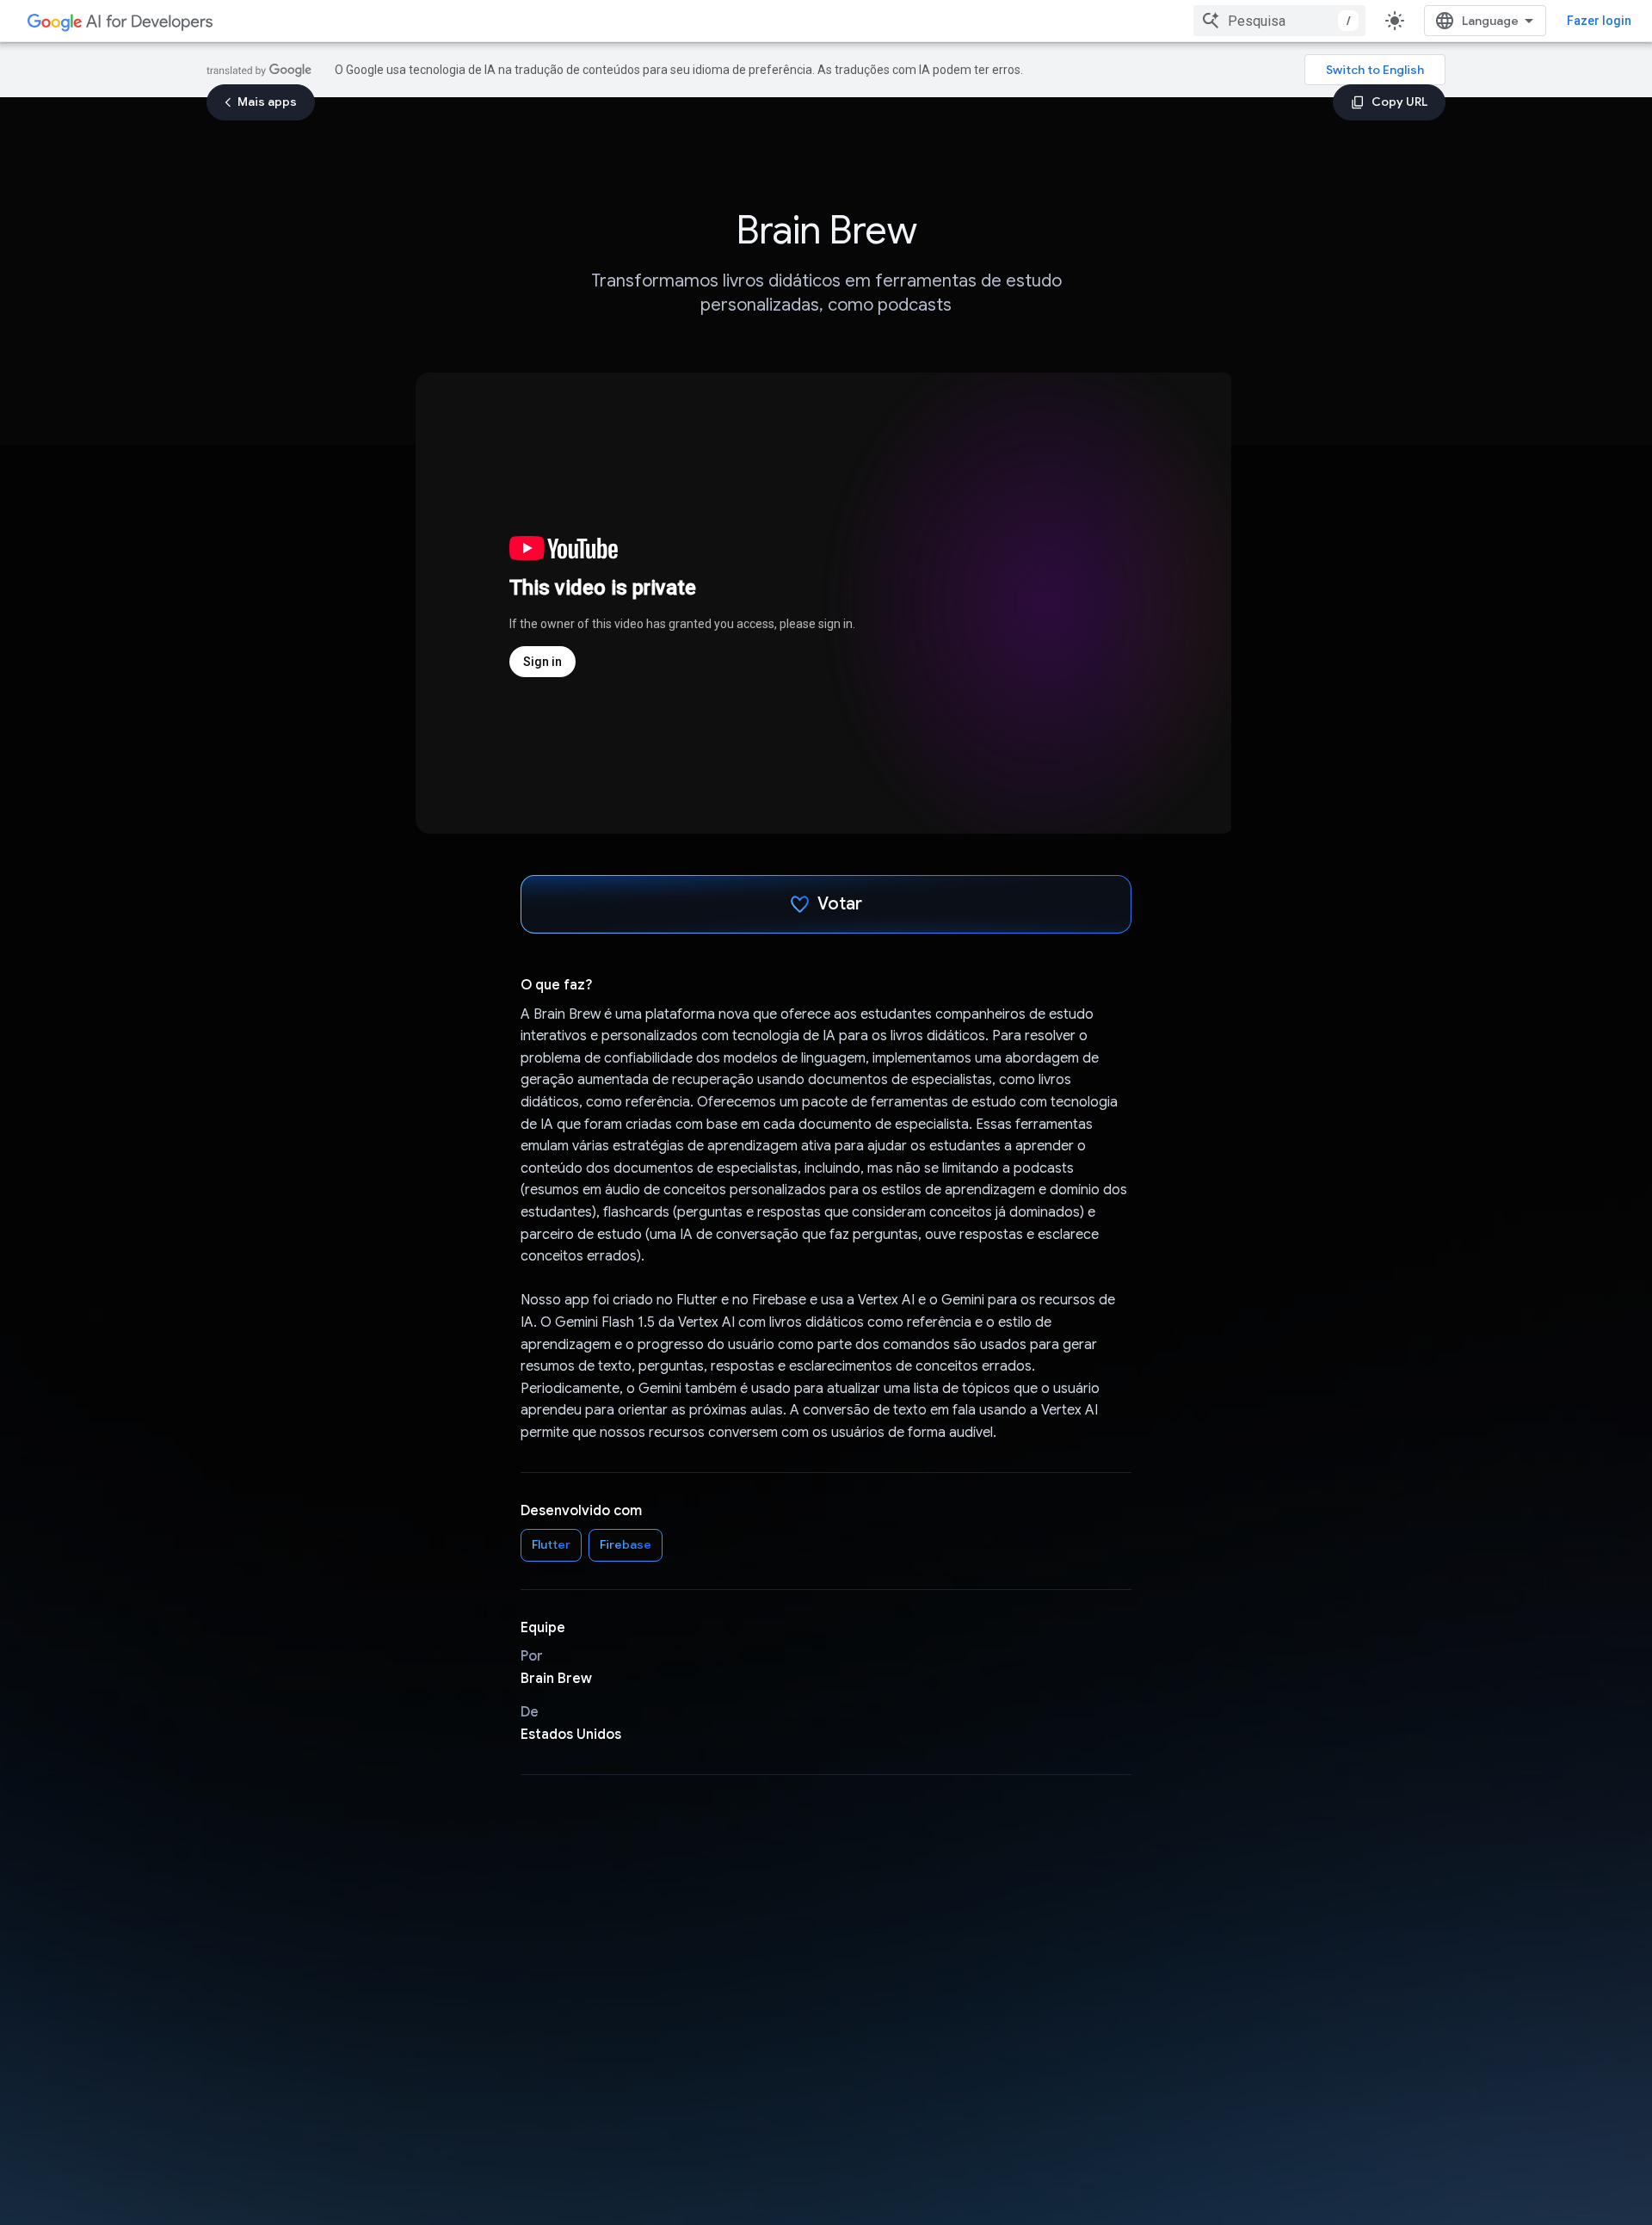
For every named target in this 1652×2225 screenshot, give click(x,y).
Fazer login (1599, 21)
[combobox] (1279, 21)
